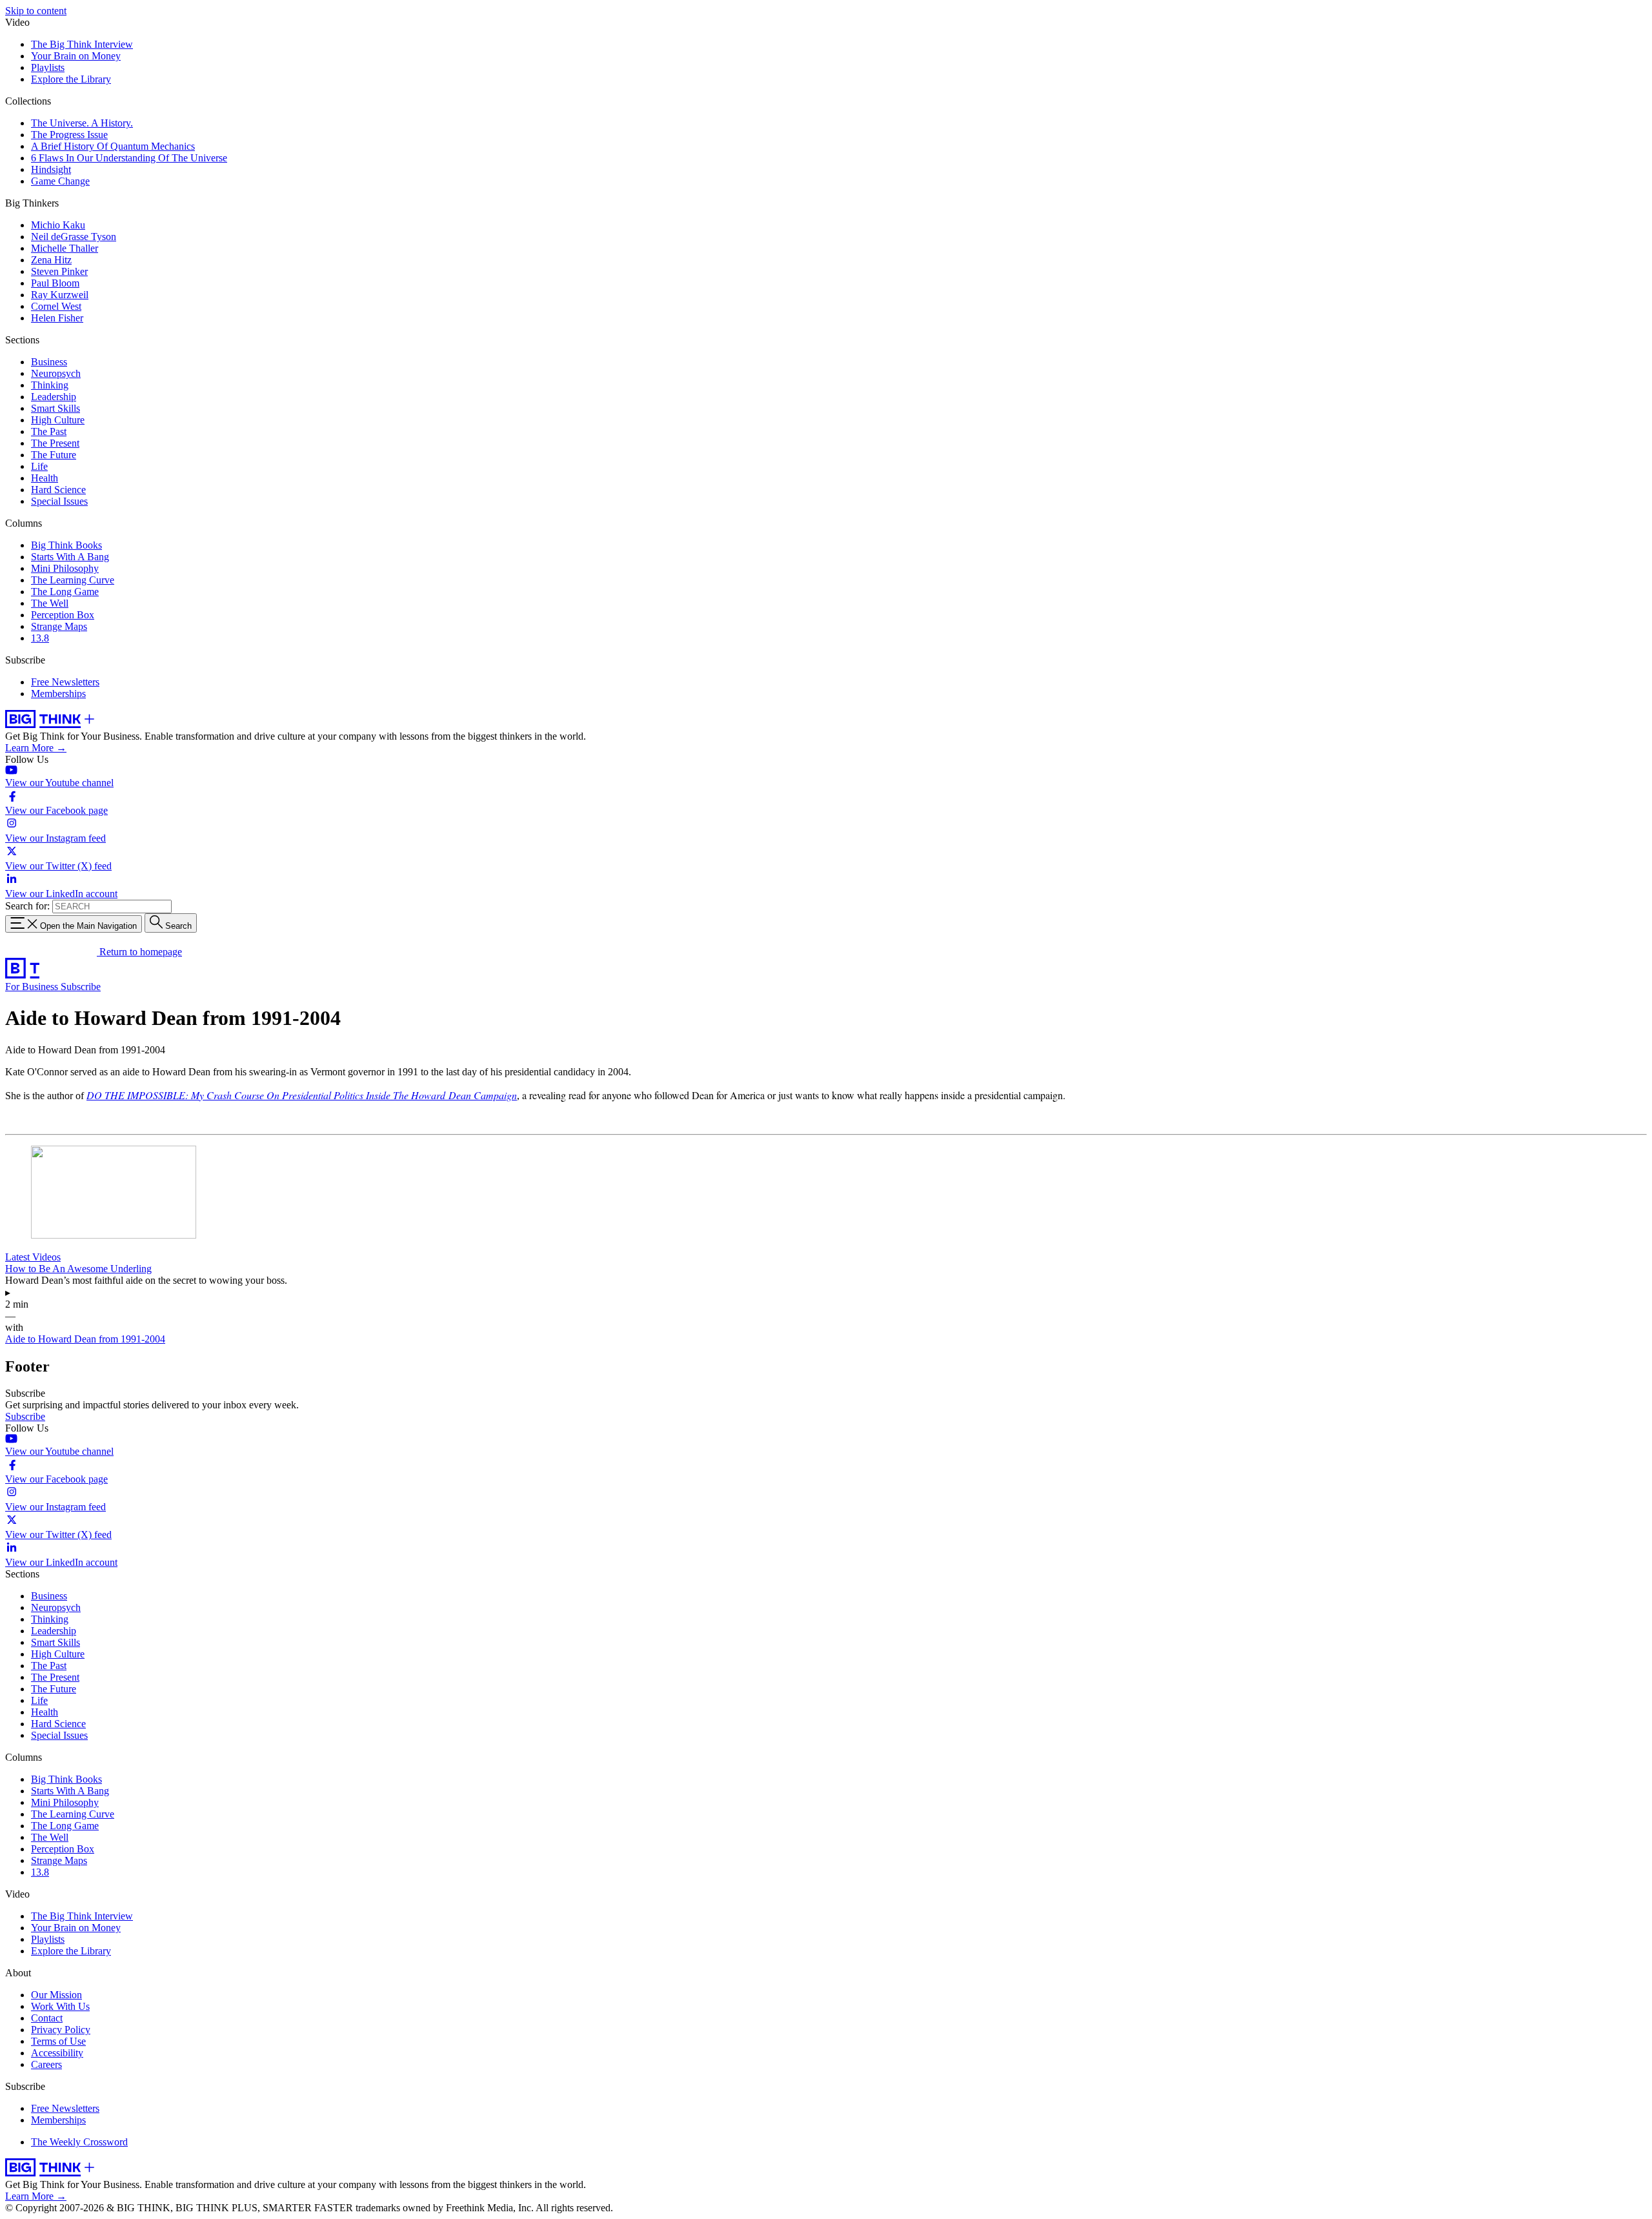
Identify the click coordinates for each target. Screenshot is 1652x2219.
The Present (55, 443)
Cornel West (56, 306)
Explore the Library (71, 79)
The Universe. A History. (82, 123)
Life (39, 466)
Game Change (60, 181)
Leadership (54, 397)
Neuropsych (56, 373)
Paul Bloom (55, 283)
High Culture (58, 420)
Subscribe (81, 987)
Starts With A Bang (70, 557)
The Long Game (65, 592)
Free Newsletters (65, 682)
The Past (49, 431)
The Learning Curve (73, 580)
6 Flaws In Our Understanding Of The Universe (129, 158)
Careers (46, 2064)
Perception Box (63, 615)
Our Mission (56, 1995)
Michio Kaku (58, 225)
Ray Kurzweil (60, 295)
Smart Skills (55, 408)
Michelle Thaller (65, 248)
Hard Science (58, 490)
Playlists (48, 67)
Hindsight (51, 169)
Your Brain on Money (76, 56)
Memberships (58, 694)
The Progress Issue (69, 135)
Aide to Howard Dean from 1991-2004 (85, 1339)
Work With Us (60, 2006)
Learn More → (36, 748)
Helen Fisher (57, 318)
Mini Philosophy (65, 568)
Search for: (27, 906)
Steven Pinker (59, 271)
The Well (50, 603)
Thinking (50, 385)
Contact (47, 2018)
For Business (33, 987)
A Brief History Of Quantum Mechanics (113, 146)
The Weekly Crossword (79, 2142)
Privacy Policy (61, 2030)
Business (49, 362)
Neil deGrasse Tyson (74, 237)
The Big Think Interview (82, 44)
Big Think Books (66, 545)
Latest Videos (33, 1257)
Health (45, 478)
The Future (54, 455)
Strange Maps (59, 626)
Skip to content (36, 11)
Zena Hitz (51, 260)
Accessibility (57, 2053)
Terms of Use (58, 2041)
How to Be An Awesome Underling (78, 1269)
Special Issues (59, 501)
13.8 (40, 638)
